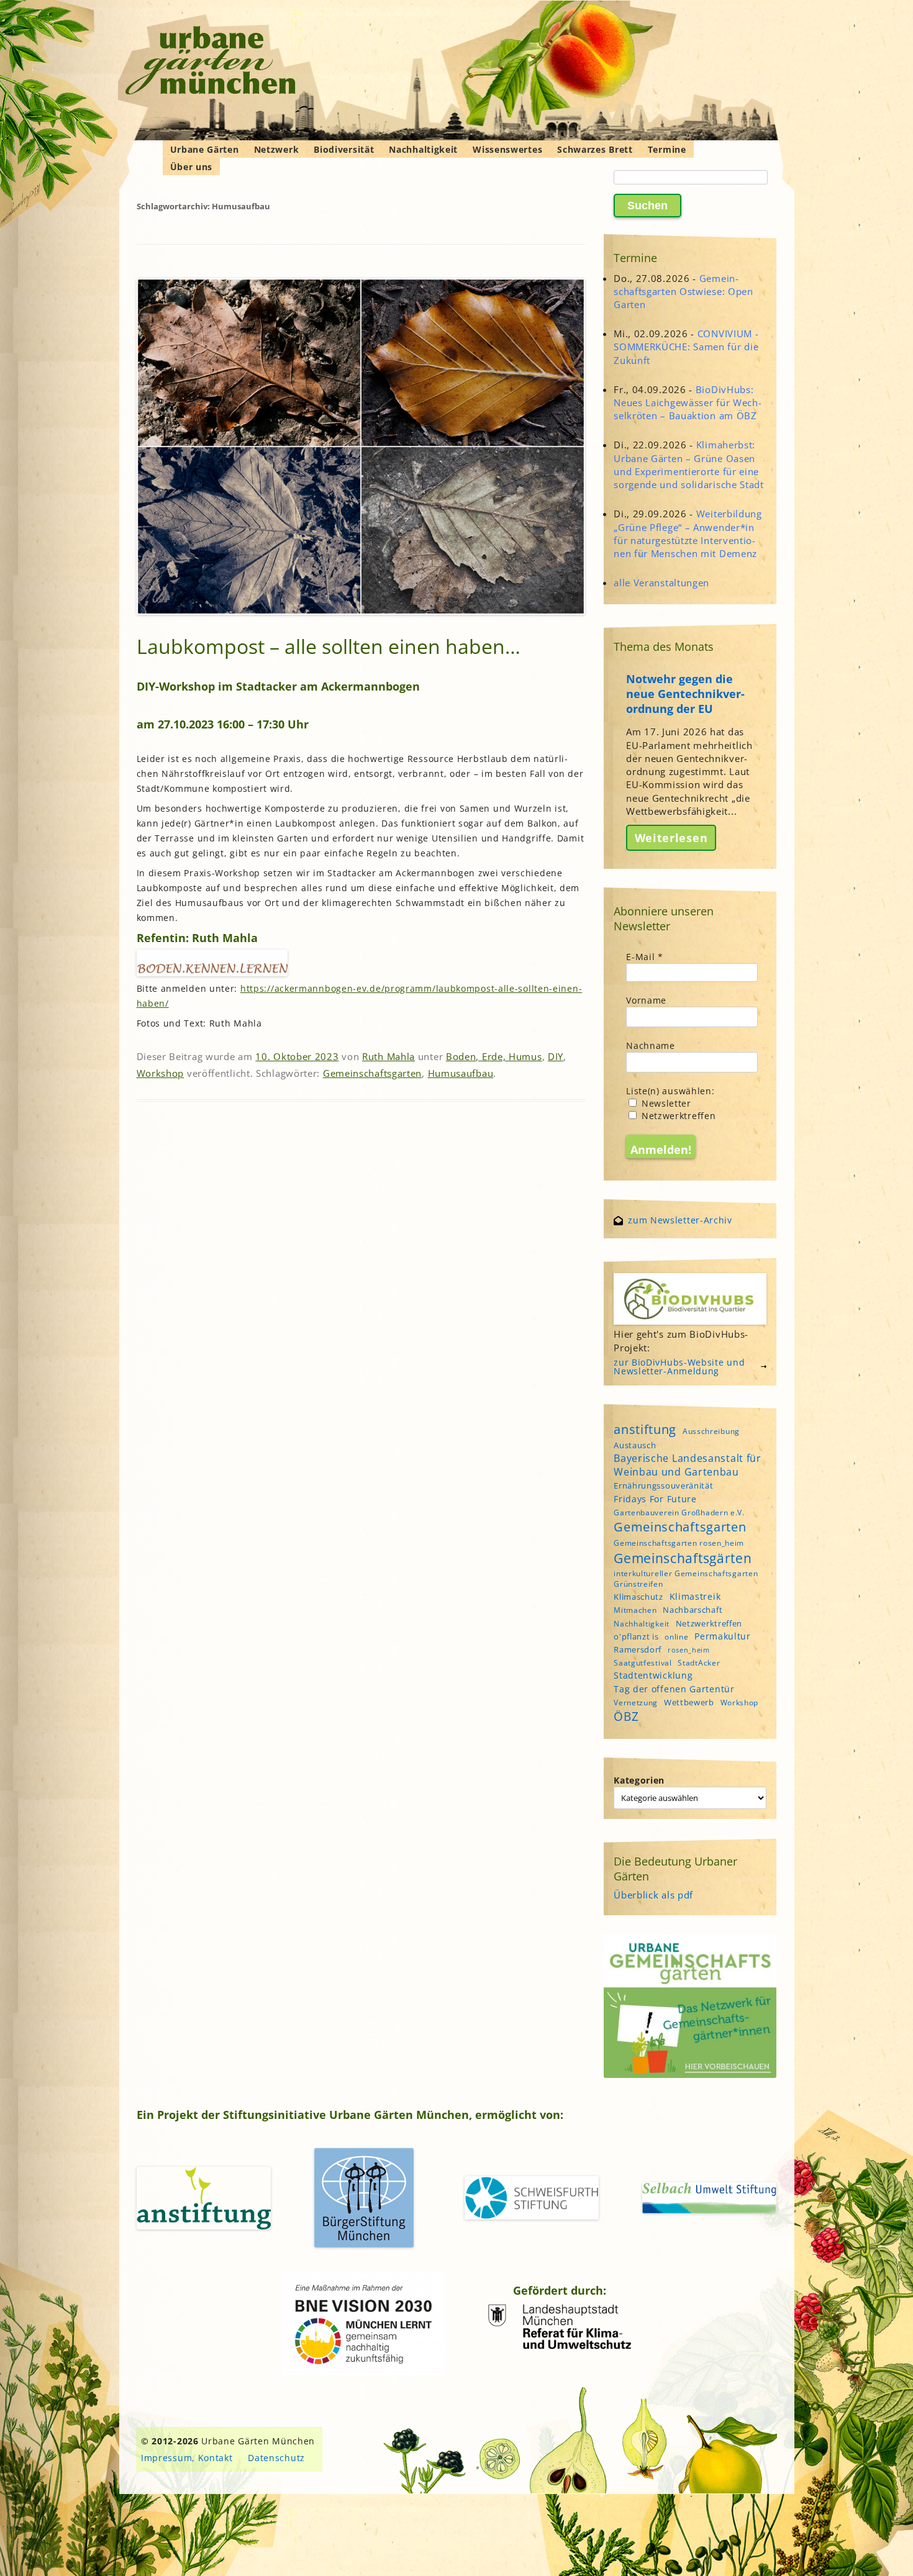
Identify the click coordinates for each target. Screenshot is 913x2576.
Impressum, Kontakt (187, 2458)
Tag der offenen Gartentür (674, 1689)
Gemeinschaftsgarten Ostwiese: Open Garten (684, 291)
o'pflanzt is (636, 1636)
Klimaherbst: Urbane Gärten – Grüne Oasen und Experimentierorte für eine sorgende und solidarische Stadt (689, 465)
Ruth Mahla (388, 1056)
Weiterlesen (671, 838)
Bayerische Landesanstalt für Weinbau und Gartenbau (688, 1465)
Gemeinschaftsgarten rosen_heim (679, 1543)
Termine (667, 149)
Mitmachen (635, 1610)
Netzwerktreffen (677, 1116)
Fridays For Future (655, 1499)
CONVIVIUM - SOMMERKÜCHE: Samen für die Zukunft (686, 347)
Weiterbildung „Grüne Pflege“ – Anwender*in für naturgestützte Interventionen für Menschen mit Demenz (688, 533)
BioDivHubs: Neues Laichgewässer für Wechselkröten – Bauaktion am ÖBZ (688, 402)
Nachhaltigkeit (423, 149)
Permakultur (723, 1636)
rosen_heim (689, 1650)
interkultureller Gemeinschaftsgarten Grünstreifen (686, 1579)
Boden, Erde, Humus (494, 1056)
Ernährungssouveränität (663, 1485)
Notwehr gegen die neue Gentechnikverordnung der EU (685, 694)
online (676, 1637)
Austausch (635, 1445)
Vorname (646, 1000)
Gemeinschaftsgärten (683, 1558)
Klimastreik (695, 1596)
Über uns (192, 167)
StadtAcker (699, 1663)
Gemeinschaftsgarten (372, 1073)
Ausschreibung (711, 1431)
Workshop (161, 1073)
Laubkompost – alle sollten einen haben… (329, 646)
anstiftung (645, 1429)
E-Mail (645, 957)
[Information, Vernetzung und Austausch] (211, 62)
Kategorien (639, 1780)
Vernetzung (636, 1703)
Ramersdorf (638, 1649)
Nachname (651, 1045)
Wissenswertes (507, 149)
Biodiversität (344, 149)
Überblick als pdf (653, 1895)
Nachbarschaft (693, 1610)
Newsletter (665, 1103)
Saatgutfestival (643, 1663)
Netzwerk (277, 149)
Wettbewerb (689, 1702)
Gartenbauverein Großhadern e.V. (679, 1512)
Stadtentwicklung (653, 1675)
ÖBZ (626, 1717)
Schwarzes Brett (595, 149)
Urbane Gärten (205, 149)
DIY (556, 1056)
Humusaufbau (461, 1073)
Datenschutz (276, 2458)
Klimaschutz (638, 1597)
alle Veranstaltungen (661, 583)
